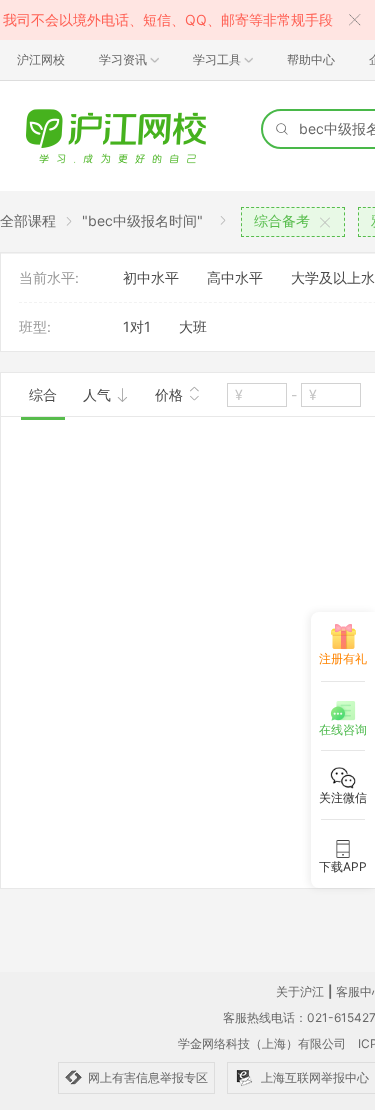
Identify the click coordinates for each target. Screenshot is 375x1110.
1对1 (137, 326)
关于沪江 (300, 991)
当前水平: (49, 277)
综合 (43, 394)
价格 (171, 394)
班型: (35, 326)
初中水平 (151, 277)
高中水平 (235, 277)
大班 (193, 326)
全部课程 (28, 220)
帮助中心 (311, 59)
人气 (99, 394)
